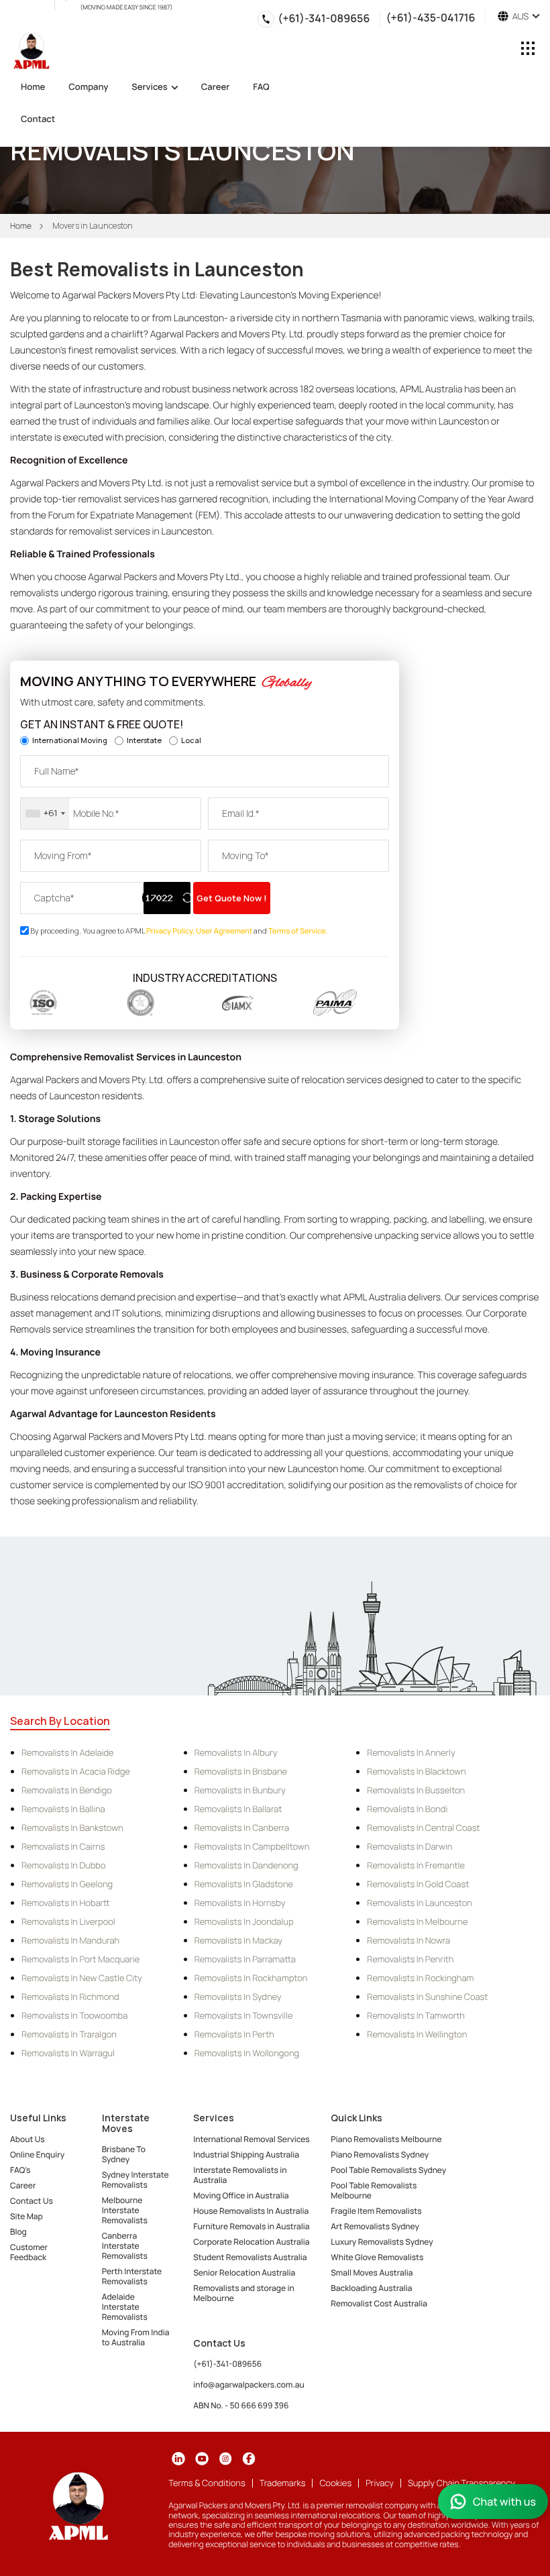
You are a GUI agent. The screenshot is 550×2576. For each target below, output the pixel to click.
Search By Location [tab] (60, 1721)
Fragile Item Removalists (376, 2211)
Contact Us (32, 2201)
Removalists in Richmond (70, 1997)
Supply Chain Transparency (461, 2483)
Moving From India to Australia (136, 2337)
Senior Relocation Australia (244, 2273)
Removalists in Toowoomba (74, 2015)
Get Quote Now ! (232, 898)
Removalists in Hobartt (65, 1903)
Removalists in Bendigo (67, 1790)
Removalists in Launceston (420, 1903)
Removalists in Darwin (409, 1846)
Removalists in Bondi (407, 1809)
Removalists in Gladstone (244, 1884)
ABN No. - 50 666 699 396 (241, 2405)
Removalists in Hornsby (240, 1903)
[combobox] (45, 814)
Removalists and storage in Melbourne (243, 2293)
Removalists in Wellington (417, 2034)
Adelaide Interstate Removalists (125, 2307)
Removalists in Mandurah (70, 1940)
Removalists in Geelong (67, 1884)
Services (150, 88)
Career (215, 88)
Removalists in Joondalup (244, 1921)
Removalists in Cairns (63, 1846)
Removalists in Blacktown (416, 1771)
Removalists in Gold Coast (418, 1884)
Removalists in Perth (234, 2034)
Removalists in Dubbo (63, 1865)
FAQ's (20, 2170)
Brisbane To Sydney (124, 2154)
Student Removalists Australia (250, 2257)
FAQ (261, 88)
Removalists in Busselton (416, 1790)
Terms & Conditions (207, 2483)
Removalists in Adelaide (68, 1752)
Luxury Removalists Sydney (382, 2242)
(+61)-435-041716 (430, 16)
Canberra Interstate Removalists (125, 2246)
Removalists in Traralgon (69, 2034)
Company (88, 88)
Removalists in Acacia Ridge (76, 1771)
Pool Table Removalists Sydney (388, 2170)
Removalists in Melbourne (417, 1921)
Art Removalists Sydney (375, 2226)
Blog (18, 2232)
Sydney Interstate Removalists (135, 2180)
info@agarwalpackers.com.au (249, 2385)
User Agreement (224, 931)
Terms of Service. (298, 931)
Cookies (335, 2483)
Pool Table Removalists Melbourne (374, 2190)
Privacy (380, 2483)
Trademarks (283, 2483)
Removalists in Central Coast (423, 1828)
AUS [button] (518, 16)
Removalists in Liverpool (68, 1921)
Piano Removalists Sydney (380, 2154)
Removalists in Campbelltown (252, 1846)
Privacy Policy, (171, 931)
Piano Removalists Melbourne (386, 2139)
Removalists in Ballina (63, 1809)
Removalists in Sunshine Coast (427, 1997)
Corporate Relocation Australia (251, 2242)
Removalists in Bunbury (240, 1790)
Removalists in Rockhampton (251, 1978)
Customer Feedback (29, 2252)
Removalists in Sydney (238, 1997)
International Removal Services (251, 2139)
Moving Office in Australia (241, 2195)
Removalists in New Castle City (82, 1978)
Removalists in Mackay (238, 1940)
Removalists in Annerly (411, 1752)
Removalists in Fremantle (416, 1865)
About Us (27, 2139)
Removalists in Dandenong (246, 1865)
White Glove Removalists (377, 2257)
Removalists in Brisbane (241, 1771)
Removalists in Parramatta (245, 1959)
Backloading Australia (371, 2288)
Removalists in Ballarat (238, 1809)
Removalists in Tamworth (416, 2015)
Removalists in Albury (236, 1752)
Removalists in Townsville (244, 2015)
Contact (38, 120)
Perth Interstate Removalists (132, 2276)
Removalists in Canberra (242, 1828)
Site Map (26, 2216)
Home (33, 88)
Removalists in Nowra (408, 1940)
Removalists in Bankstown (72, 1828)
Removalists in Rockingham (420, 1978)
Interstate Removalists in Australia (240, 2175)
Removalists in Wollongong (247, 2053)
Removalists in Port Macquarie (80, 1959)
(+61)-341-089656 (324, 18)
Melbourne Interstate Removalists (125, 2210)
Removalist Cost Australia (379, 2303)
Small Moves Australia (372, 2273)
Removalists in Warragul (68, 2053)
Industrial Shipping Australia (246, 2154)
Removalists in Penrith (410, 1959)
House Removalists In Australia (251, 2211)
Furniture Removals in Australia (251, 2226)
